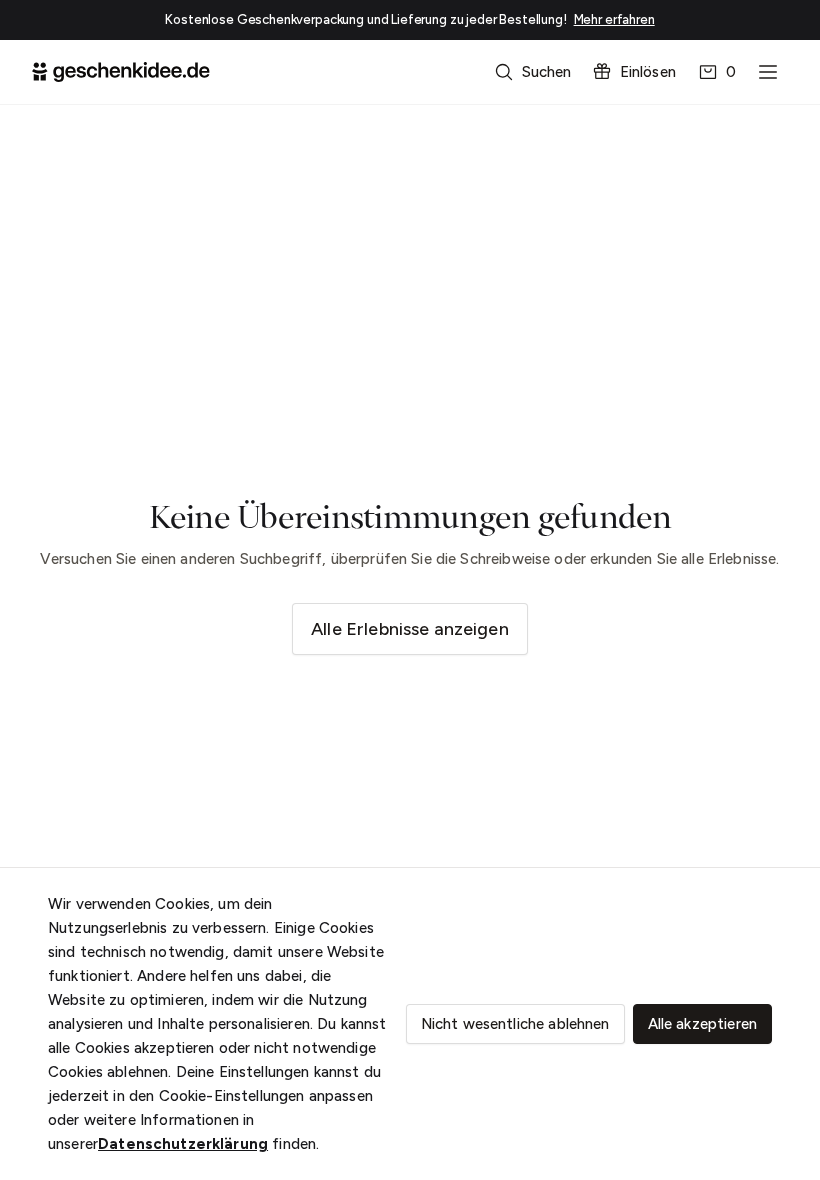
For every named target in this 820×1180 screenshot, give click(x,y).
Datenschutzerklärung (183, 1144)
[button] (535, 72)
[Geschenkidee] (121, 72)
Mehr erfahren (614, 19)
